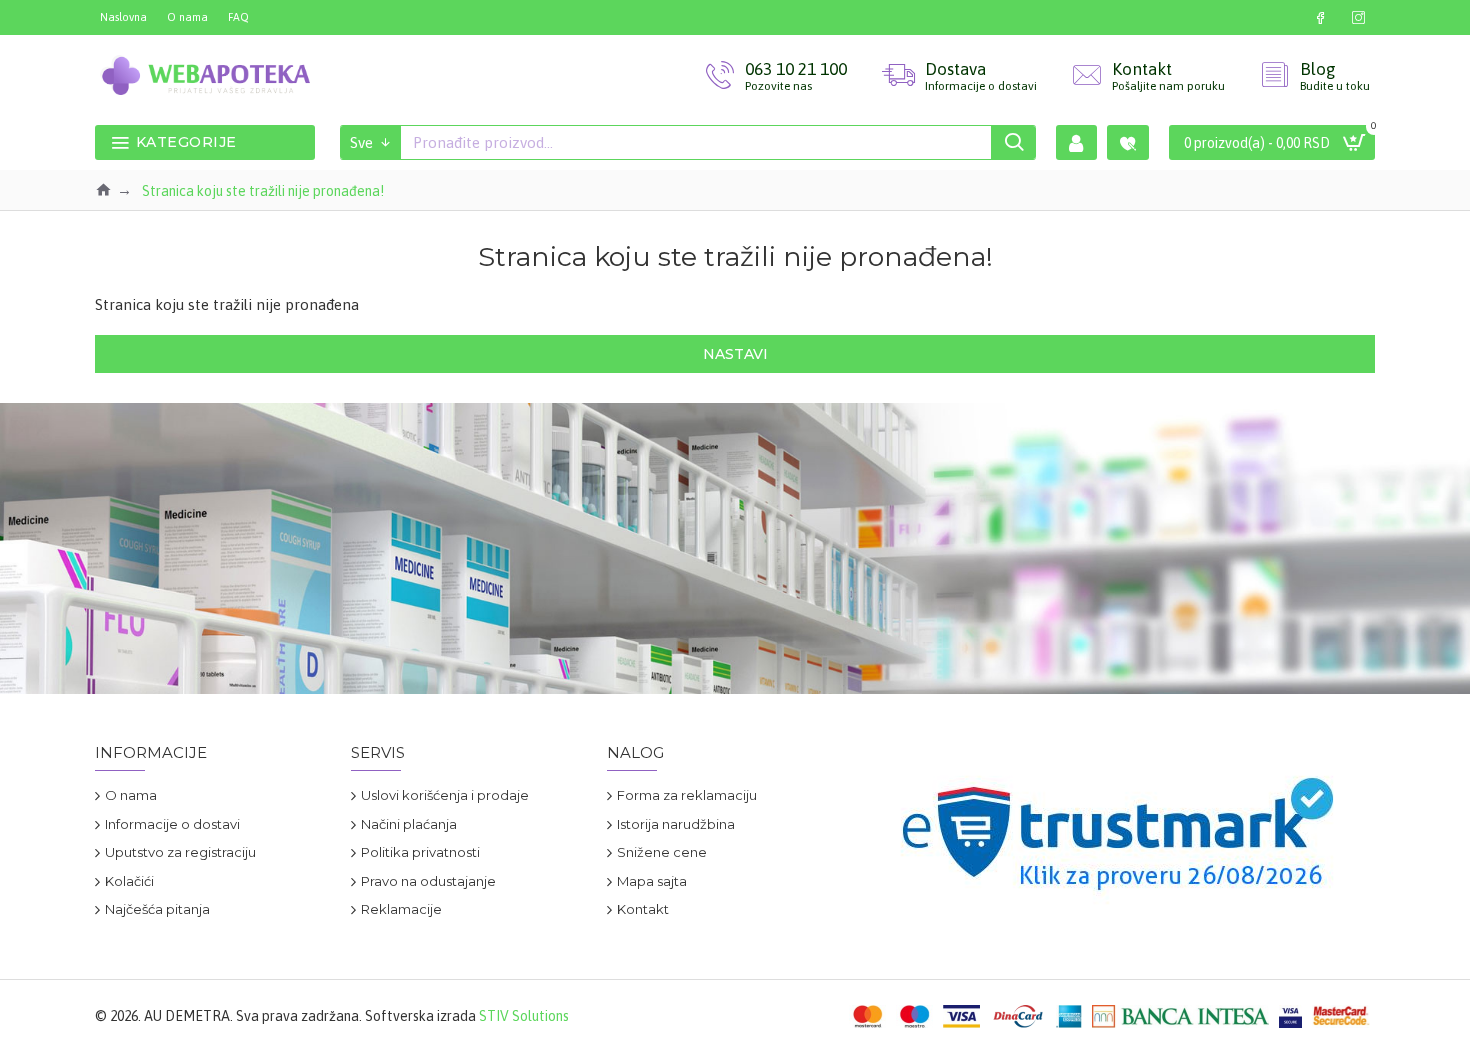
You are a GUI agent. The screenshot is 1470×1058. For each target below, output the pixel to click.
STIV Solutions (524, 1016)
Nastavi (735, 354)
